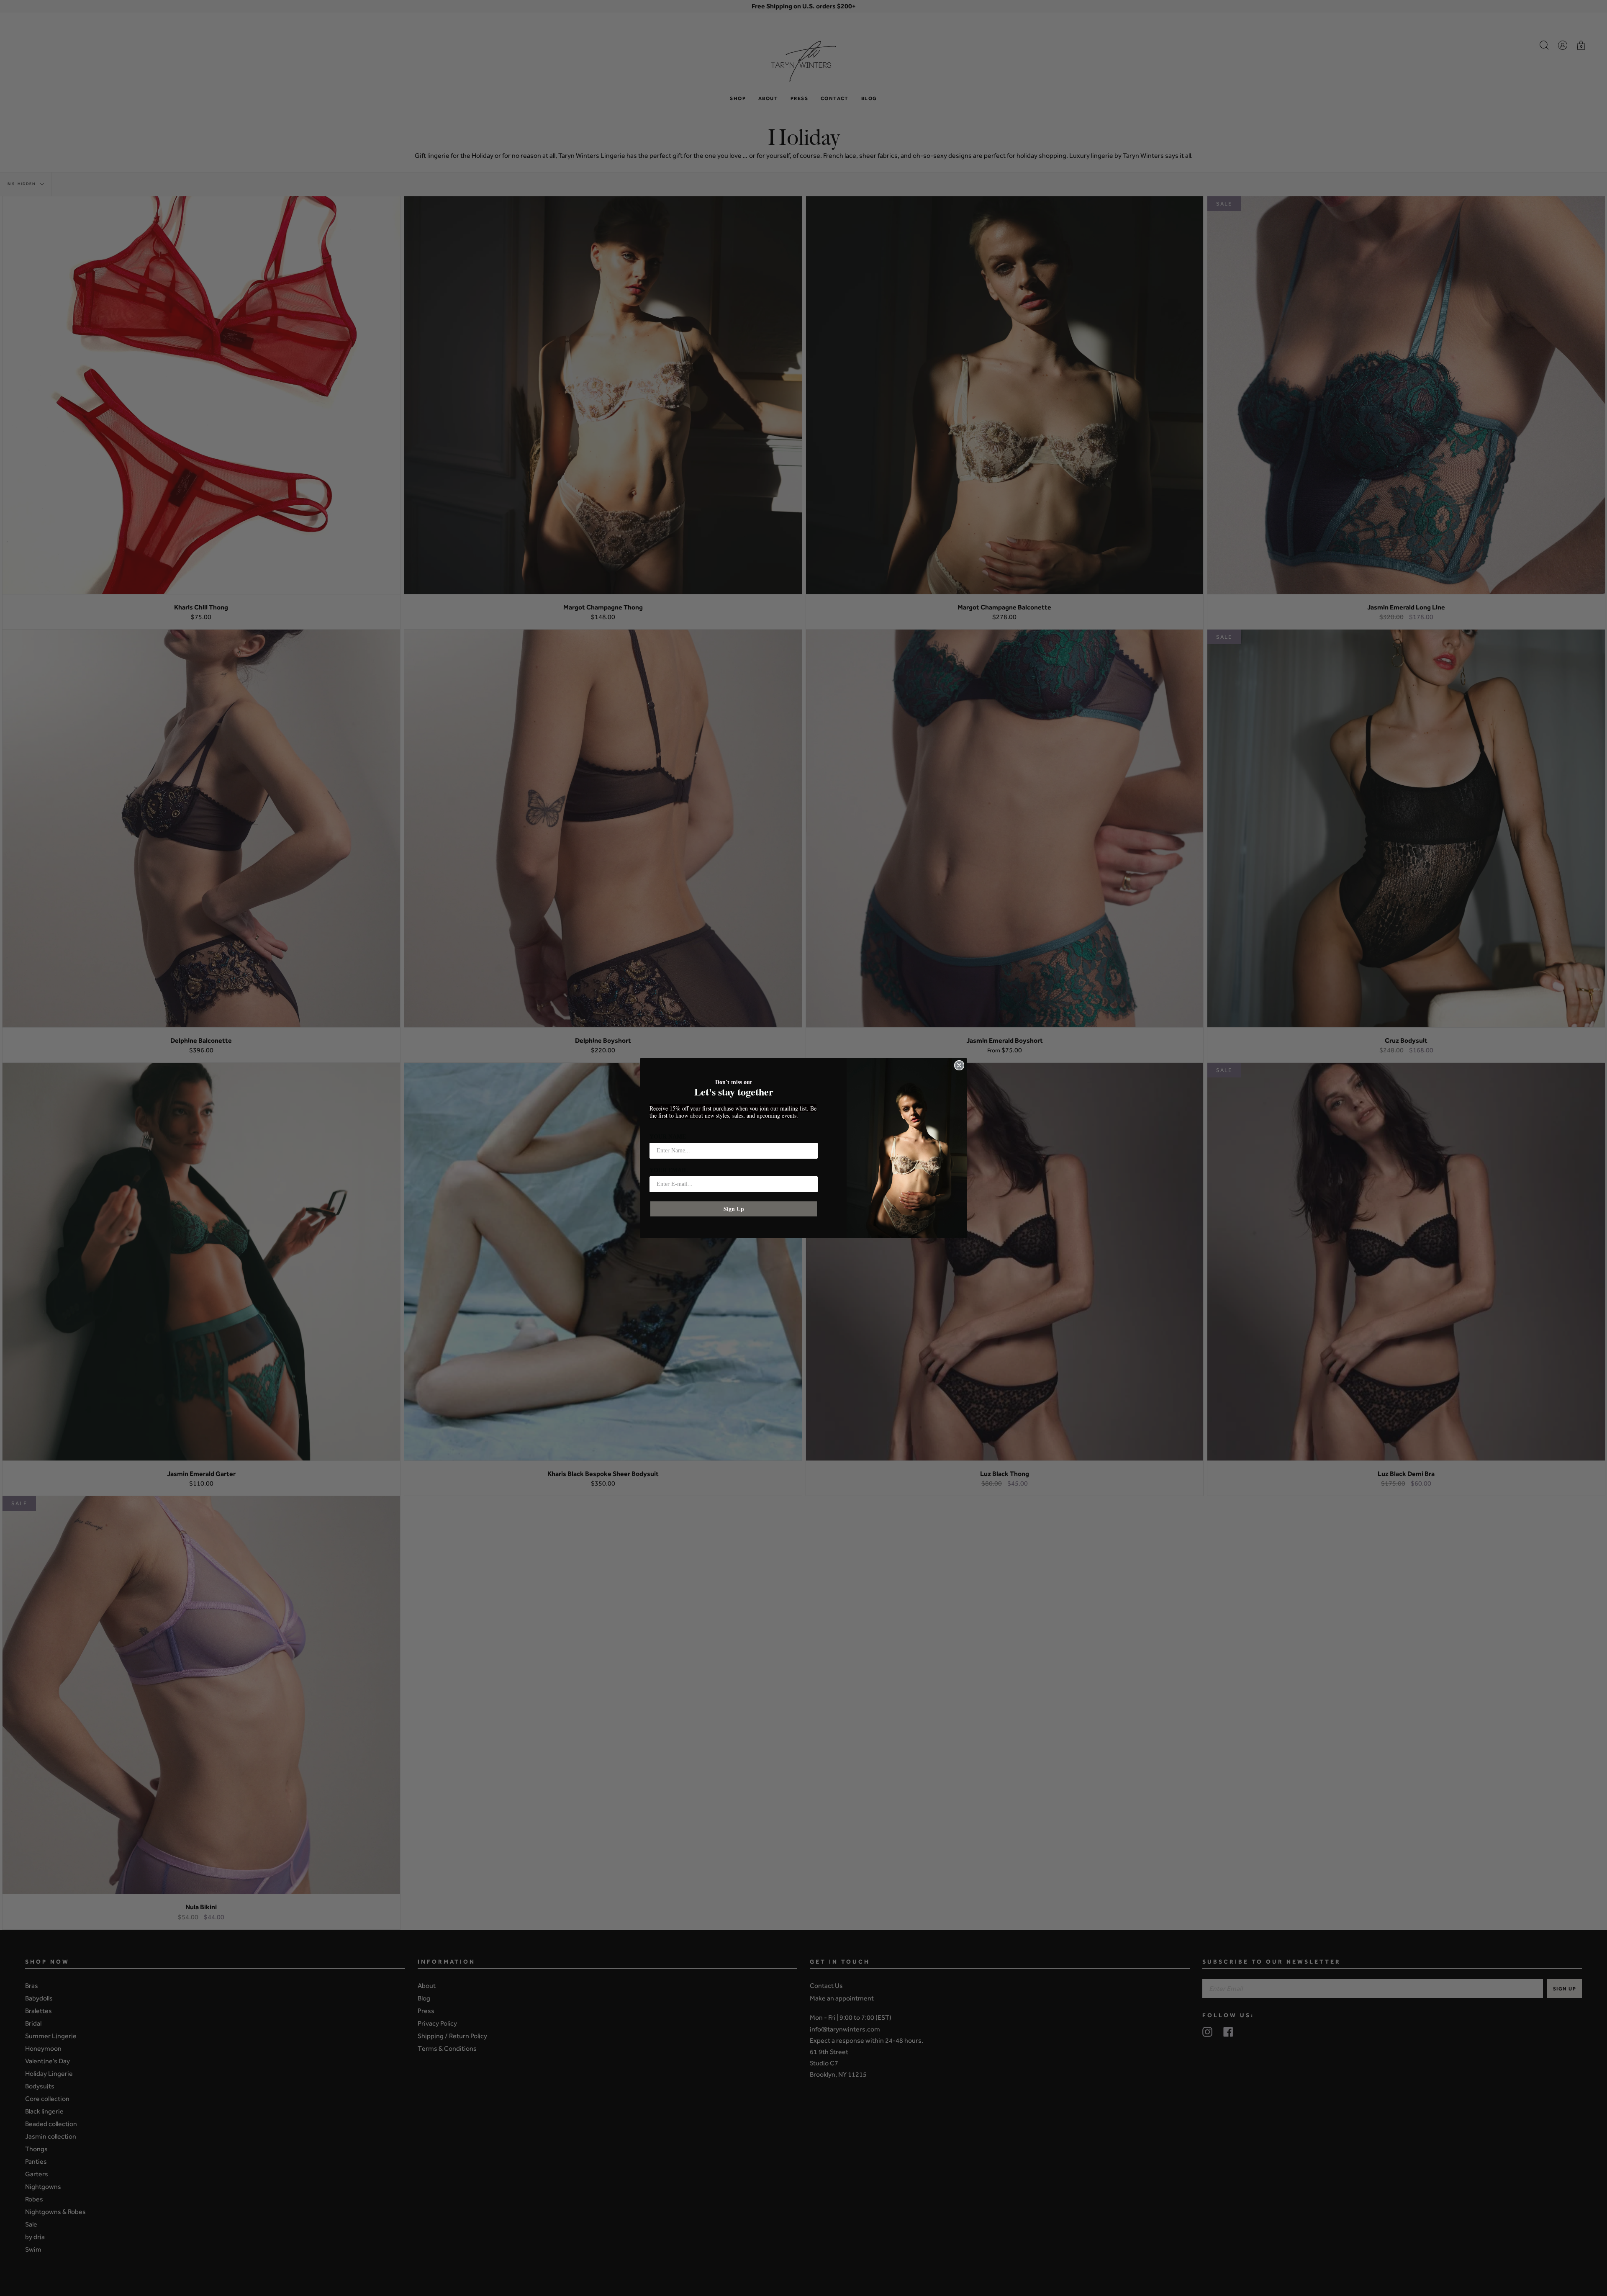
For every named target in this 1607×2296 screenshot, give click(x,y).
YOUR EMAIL (669, 1170)
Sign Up (734, 1209)
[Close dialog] (959, 1065)
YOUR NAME (668, 1137)
